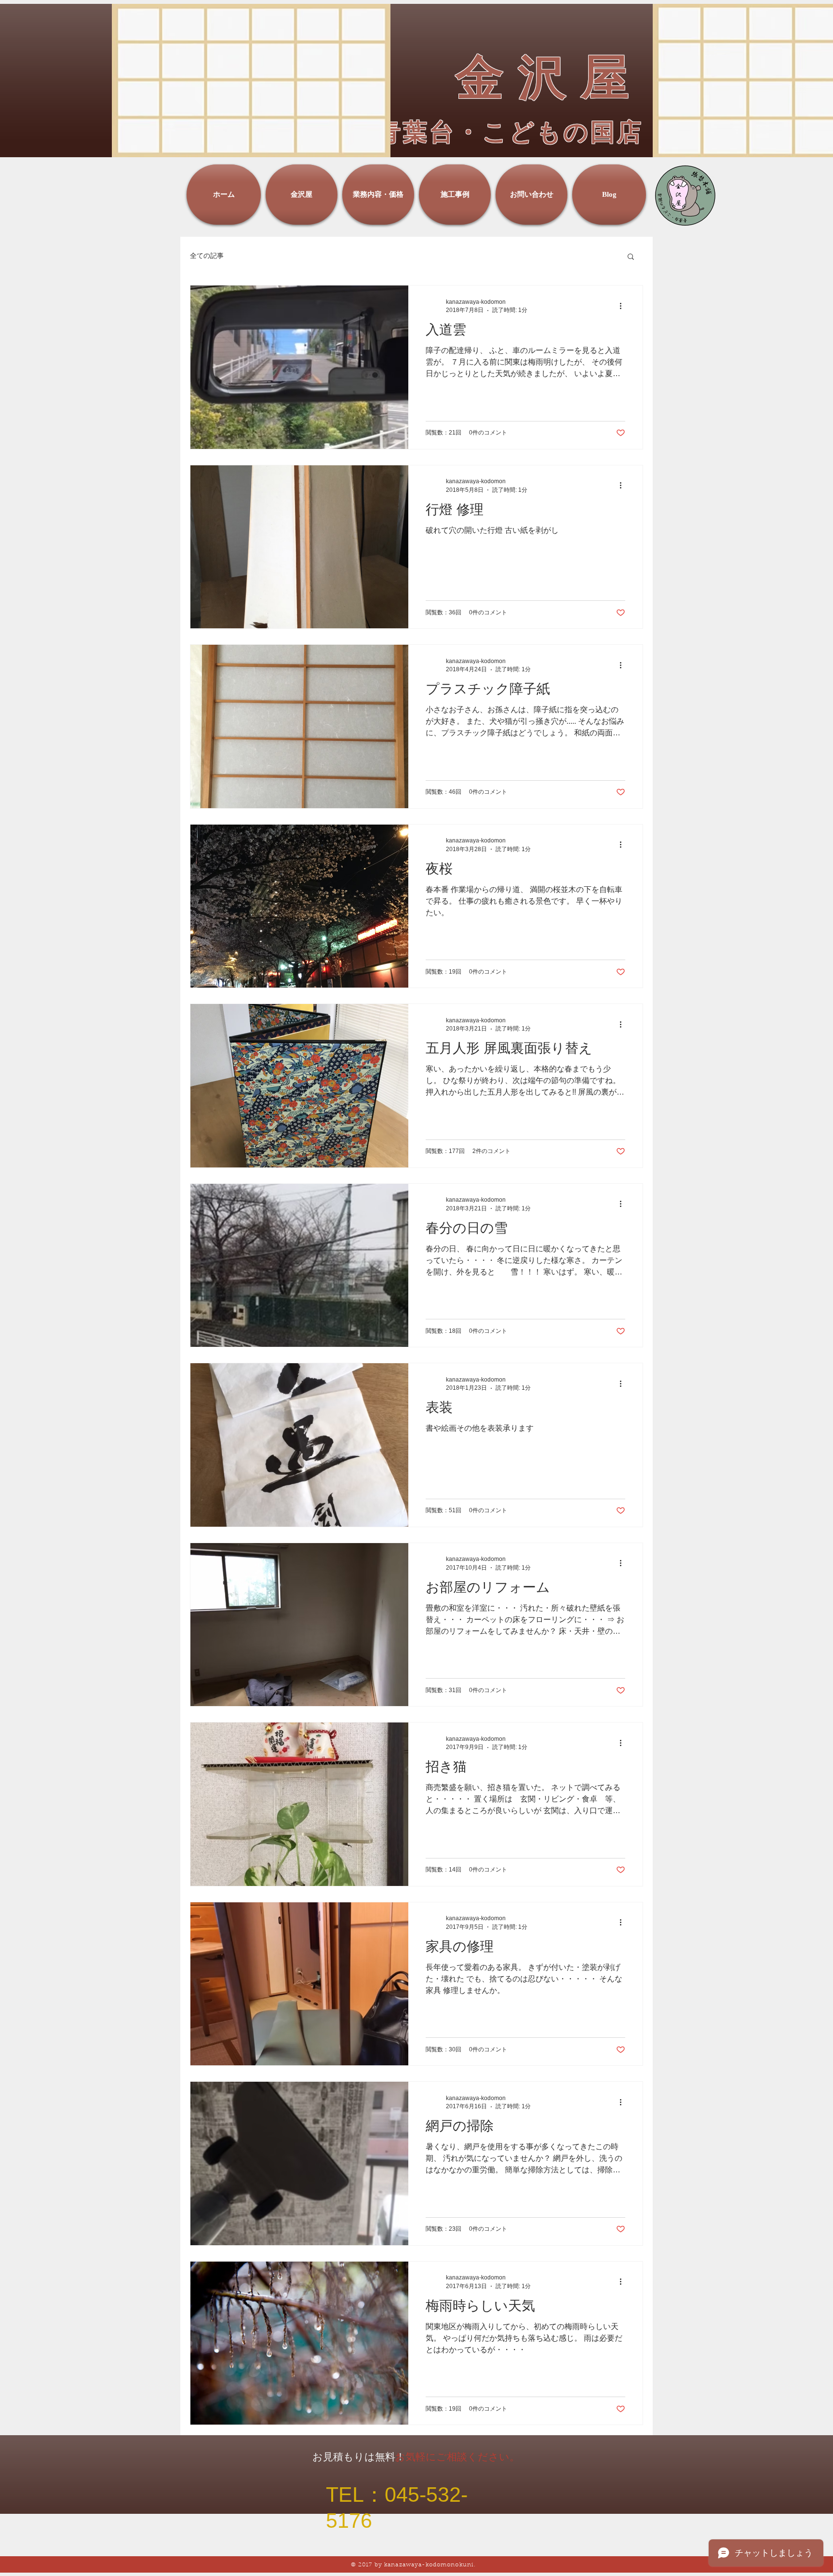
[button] (631, 257)
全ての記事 (207, 256)
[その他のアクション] (624, 306)
